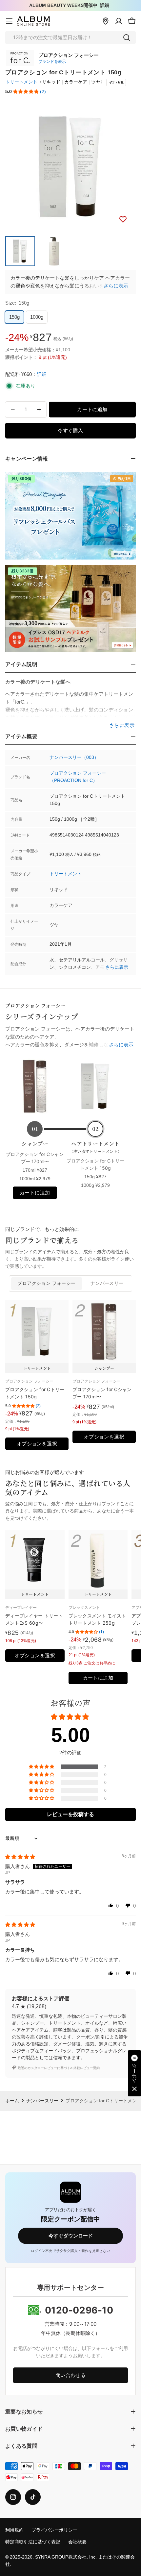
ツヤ (96, 82)
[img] (20, 1857)
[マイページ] (119, 21)
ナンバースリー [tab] (107, 1283)
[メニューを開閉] (9, 21)
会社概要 (77, 2542)
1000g (37, 317)
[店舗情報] (106, 21)
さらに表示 (116, 286)
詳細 (105, 5)
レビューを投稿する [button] (70, 1814)
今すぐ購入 (70, 430)
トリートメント (21, 82)
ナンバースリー (42, 2101)
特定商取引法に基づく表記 (33, 2542)
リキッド (51, 82)
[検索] (127, 38)
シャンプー (35, 1144)
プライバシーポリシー (54, 2530)
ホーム (12, 2101)
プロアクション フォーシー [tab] (46, 1283)
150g (14, 317)
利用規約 (14, 2530)
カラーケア (76, 82)
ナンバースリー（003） (74, 757)
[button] (26, 92)
